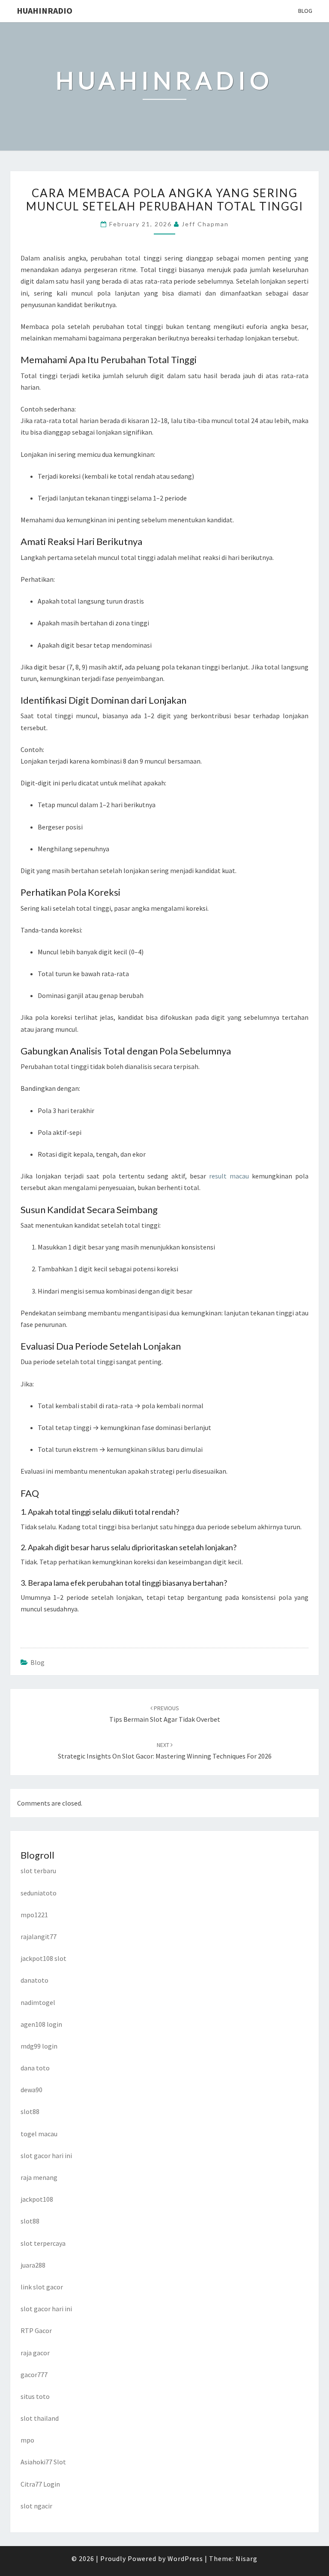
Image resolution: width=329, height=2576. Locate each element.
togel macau (39, 2134)
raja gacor (35, 2353)
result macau (229, 1176)
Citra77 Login (40, 2484)
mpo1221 (34, 1915)
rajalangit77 (39, 1936)
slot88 (30, 2111)
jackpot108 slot (43, 1958)
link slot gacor (42, 2287)
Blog (305, 11)
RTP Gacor (36, 2330)
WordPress (185, 2558)
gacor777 (34, 2375)
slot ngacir (36, 2506)
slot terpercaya (43, 2243)
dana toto (35, 2068)
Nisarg (247, 2558)
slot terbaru (38, 1871)
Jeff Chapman (205, 224)
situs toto (35, 2396)
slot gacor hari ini (46, 2156)
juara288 (33, 2265)
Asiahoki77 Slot (43, 2462)
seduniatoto (39, 1893)
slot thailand (40, 2418)
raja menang (39, 2177)
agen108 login (41, 2024)
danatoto (34, 1980)
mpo (27, 2440)
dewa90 (31, 2090)
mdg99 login (39, 2046)
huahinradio (45, 10)
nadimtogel (38, 2002)
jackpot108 (37, 2199)
